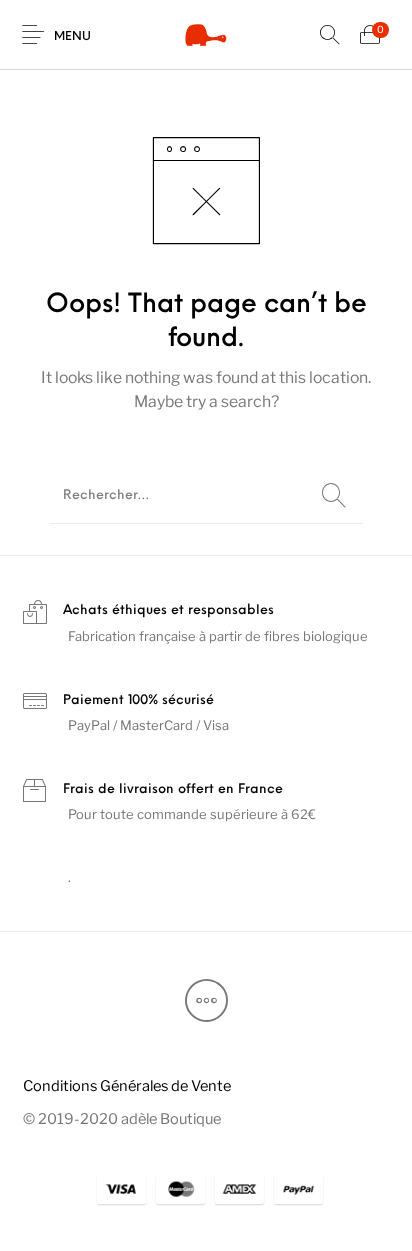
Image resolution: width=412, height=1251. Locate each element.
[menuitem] (126, 1085)
